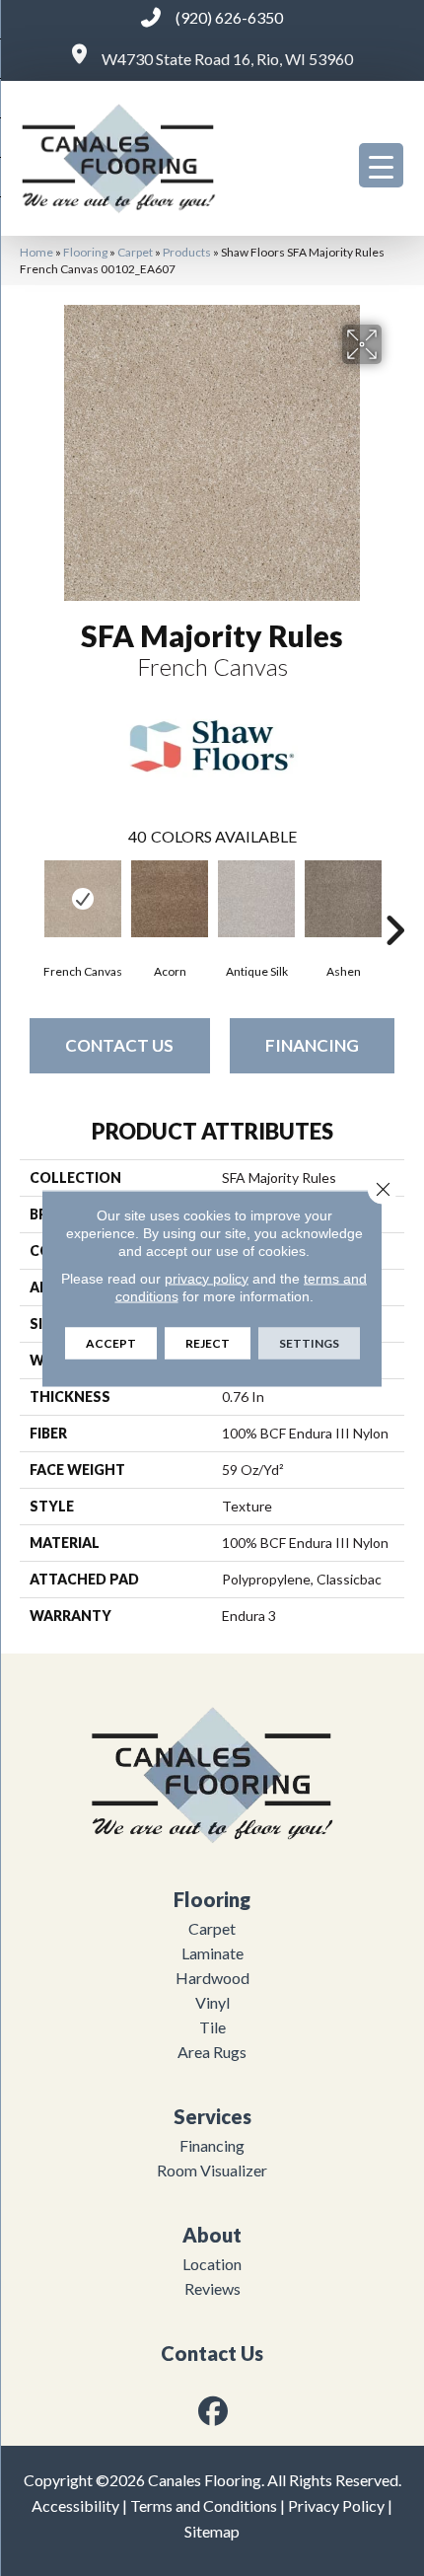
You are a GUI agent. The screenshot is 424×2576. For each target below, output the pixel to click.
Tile (212, 2027)
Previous (30, 901)
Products (187, 252)
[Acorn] (170, 899)
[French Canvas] (83, 899)
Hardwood (212, 1978)
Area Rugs (212, 2052)
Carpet (135, 252)
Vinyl (212, 2002)
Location (212, 2264)
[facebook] (214, 2411)
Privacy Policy (336, 2505)
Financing (312, 1045)
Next (394, 901)
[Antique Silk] (256, 899)
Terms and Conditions (204, 2505)
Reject (208, 1342)
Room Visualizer (212, 2170)
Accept (111, 1342)
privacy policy (207, 1278)
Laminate (212, 1953)
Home (36, 252)
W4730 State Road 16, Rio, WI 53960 (227, 59)
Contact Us (119, 1045)
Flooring (85, 252)
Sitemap (212, 2531)
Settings (309, 1342)
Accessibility (75, 2505)
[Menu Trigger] (381, 165)
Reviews (212, 2288)
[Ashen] (343, 899)
